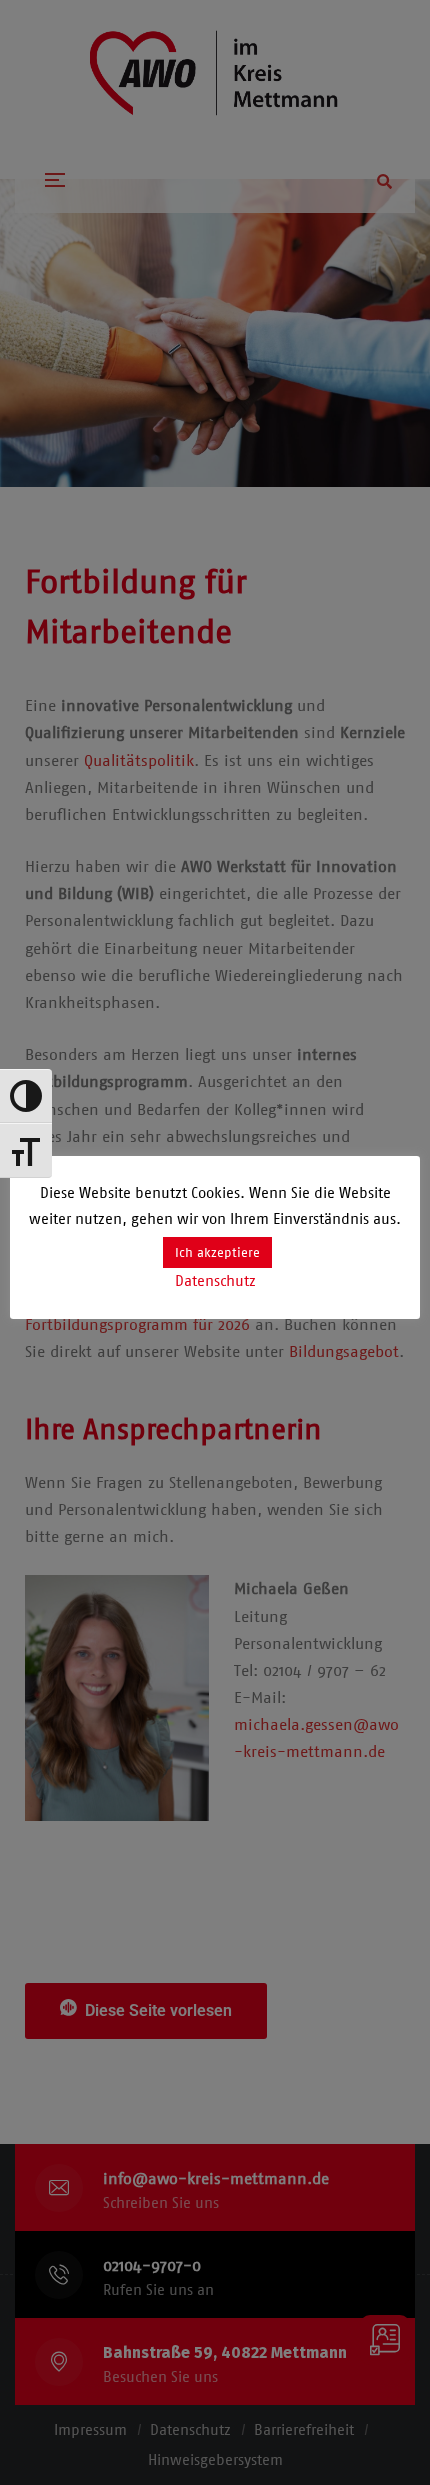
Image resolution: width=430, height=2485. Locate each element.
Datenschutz (215, 1281)
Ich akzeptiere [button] (217, 1252)
